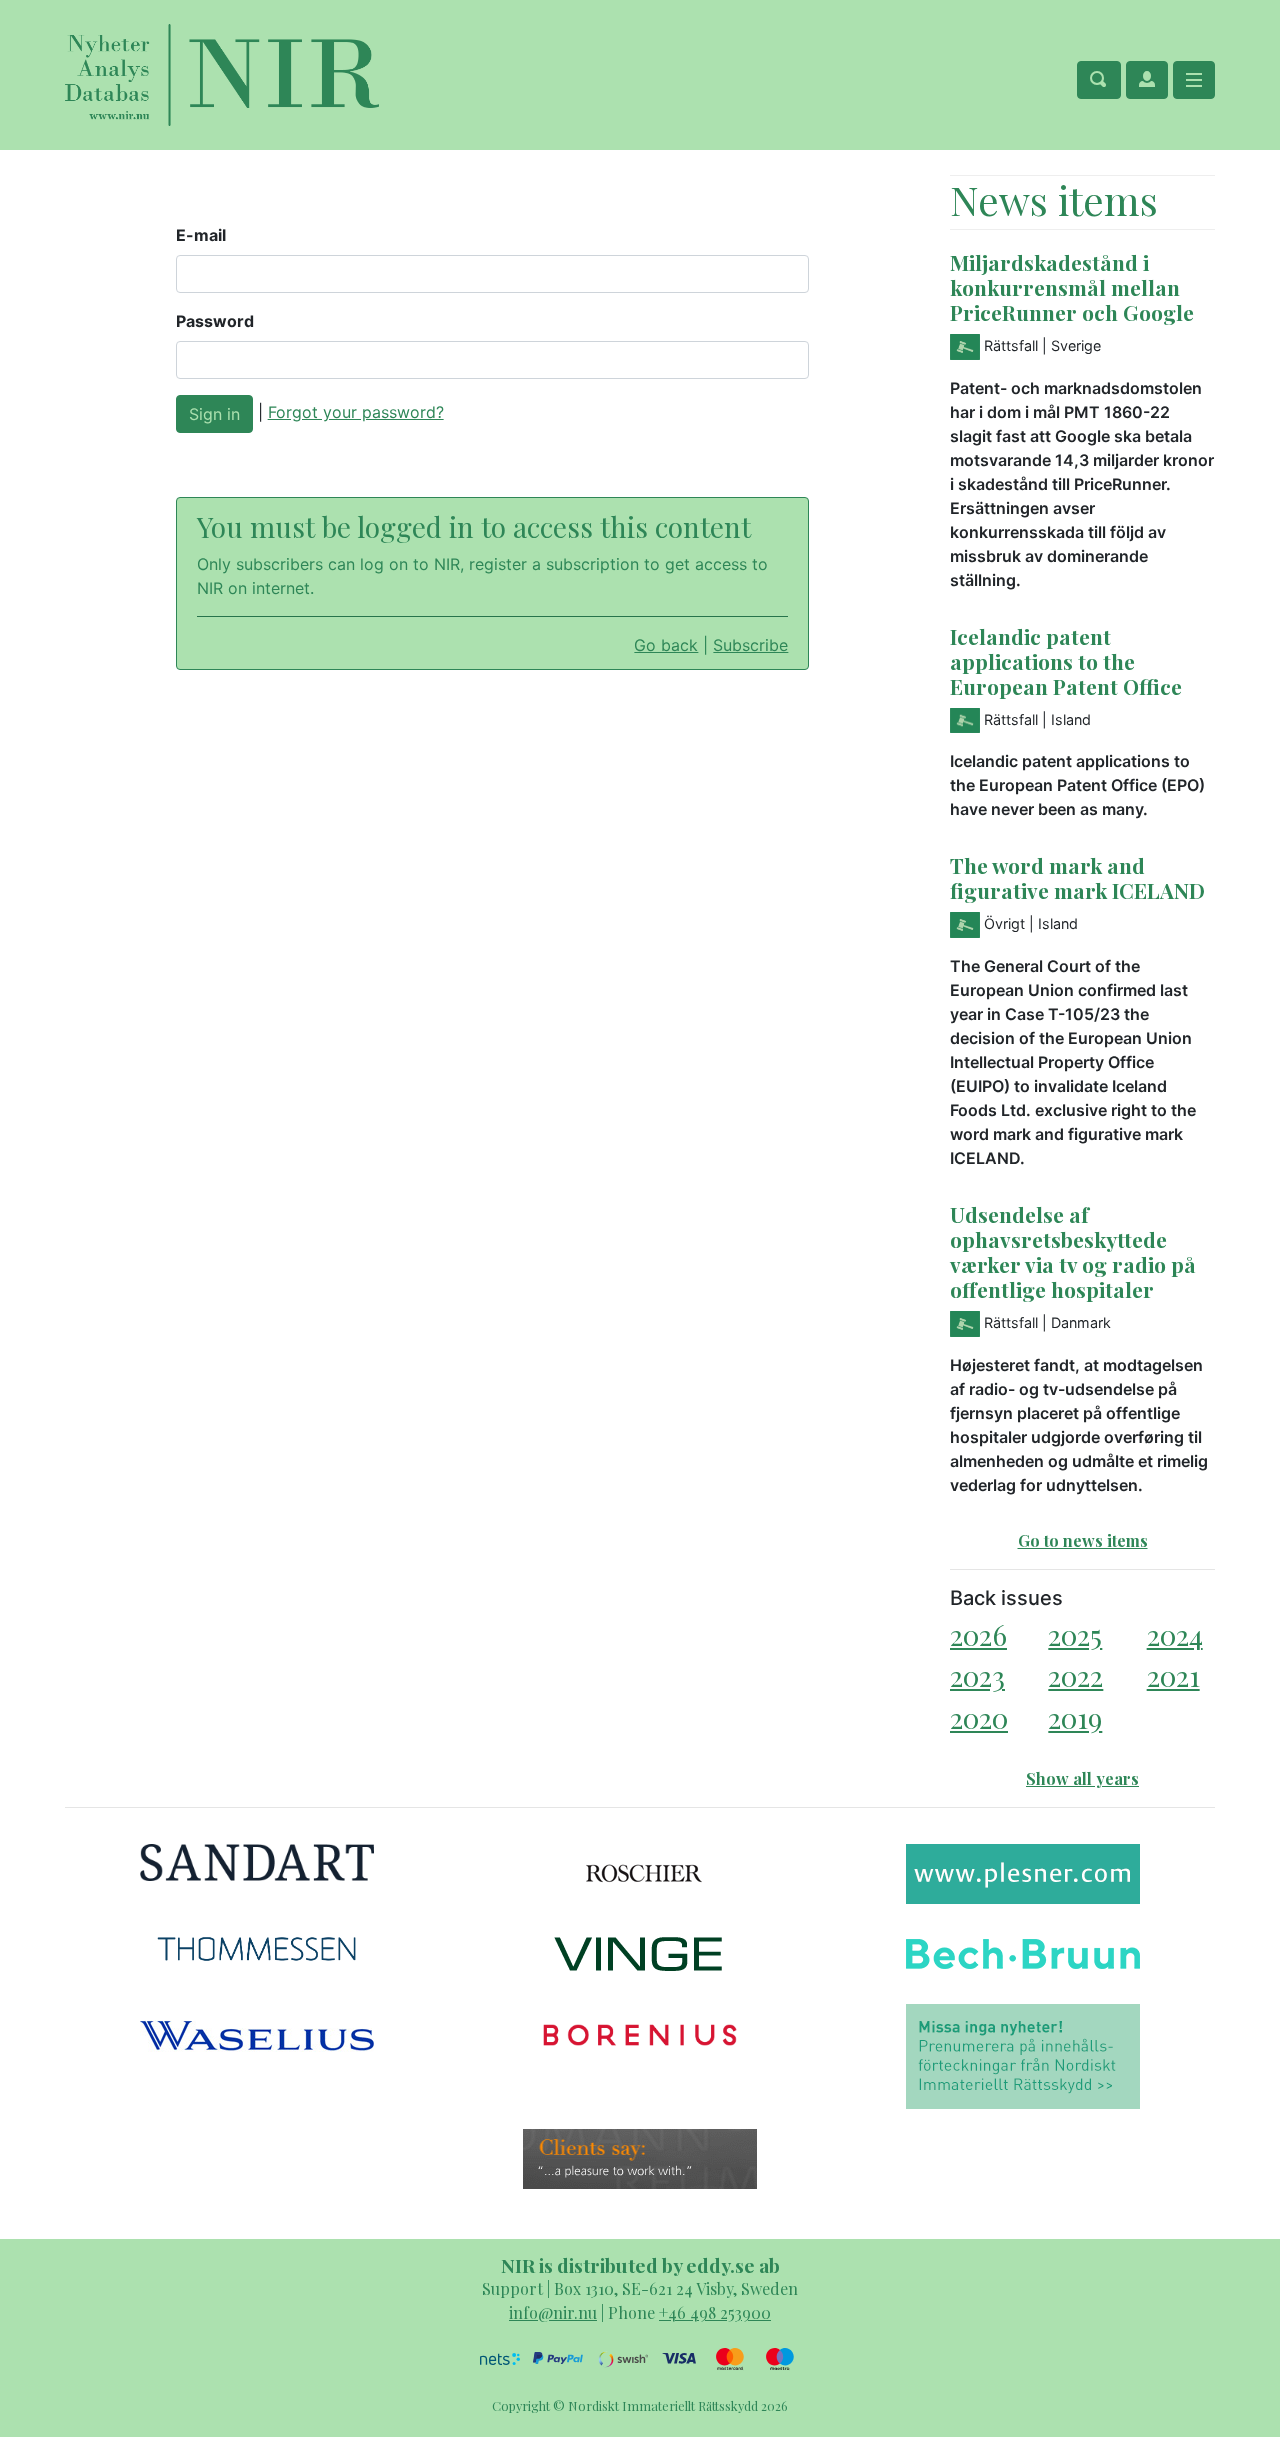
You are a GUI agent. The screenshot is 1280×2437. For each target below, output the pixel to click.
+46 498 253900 (715, 2312)
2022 (1075, 1675)
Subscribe (750, 645)
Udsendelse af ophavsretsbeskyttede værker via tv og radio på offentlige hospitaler (1073, 1251)
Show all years (1082, 1778)
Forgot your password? (356, 412)
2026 (978, 1634)
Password (215, 321)
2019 (1075, 1717)
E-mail (201, 235)
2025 (1075, 1634)
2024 (1175, 1634)
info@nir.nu (553, 2312)
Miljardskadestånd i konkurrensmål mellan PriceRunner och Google (1072, 287)
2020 (979, 1717)
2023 (977, 1675)
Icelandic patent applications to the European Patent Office (1066, 661)
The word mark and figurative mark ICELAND (1077, 877)
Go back (666, 645)
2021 (1173, 1675)
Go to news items (1083, 1540)
